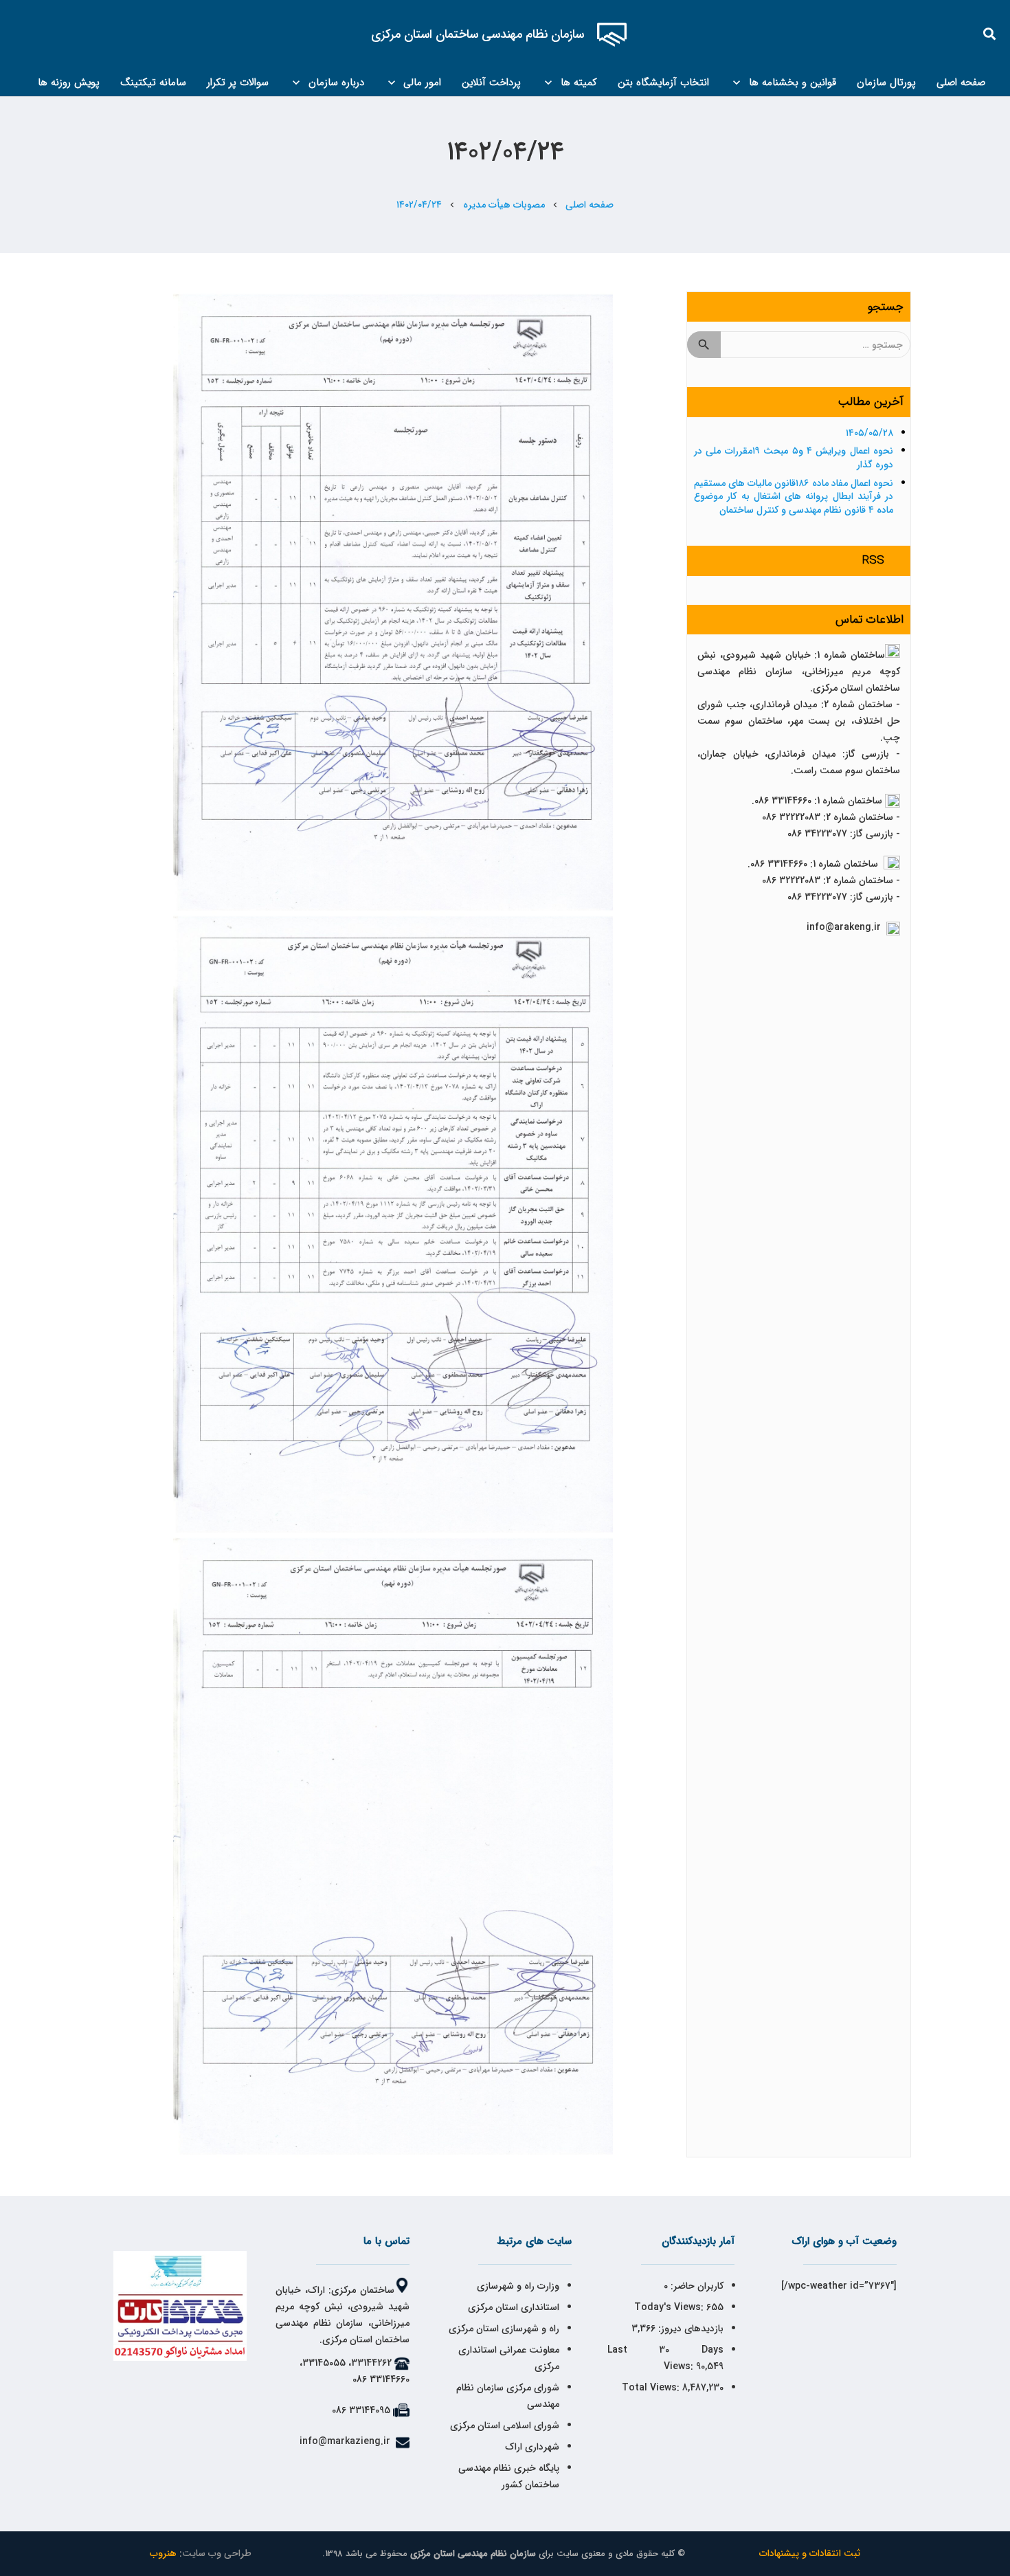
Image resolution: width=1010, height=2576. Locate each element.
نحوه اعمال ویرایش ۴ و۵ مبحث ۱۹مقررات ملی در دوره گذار (794, 458)
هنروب (163, 2553)
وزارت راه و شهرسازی (517, 2286)
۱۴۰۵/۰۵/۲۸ (869, 433)
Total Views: (652, 2388)
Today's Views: (670, 2307)
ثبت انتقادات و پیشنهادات (810, 2553)
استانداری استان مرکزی (514, 2307)
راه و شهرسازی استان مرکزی (504, 2329)
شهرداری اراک (532, 2447)
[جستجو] (990, 34)
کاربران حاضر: (696, 2286)
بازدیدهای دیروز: (689, 2329)
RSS (873, 560)
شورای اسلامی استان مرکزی (505, 2425)
